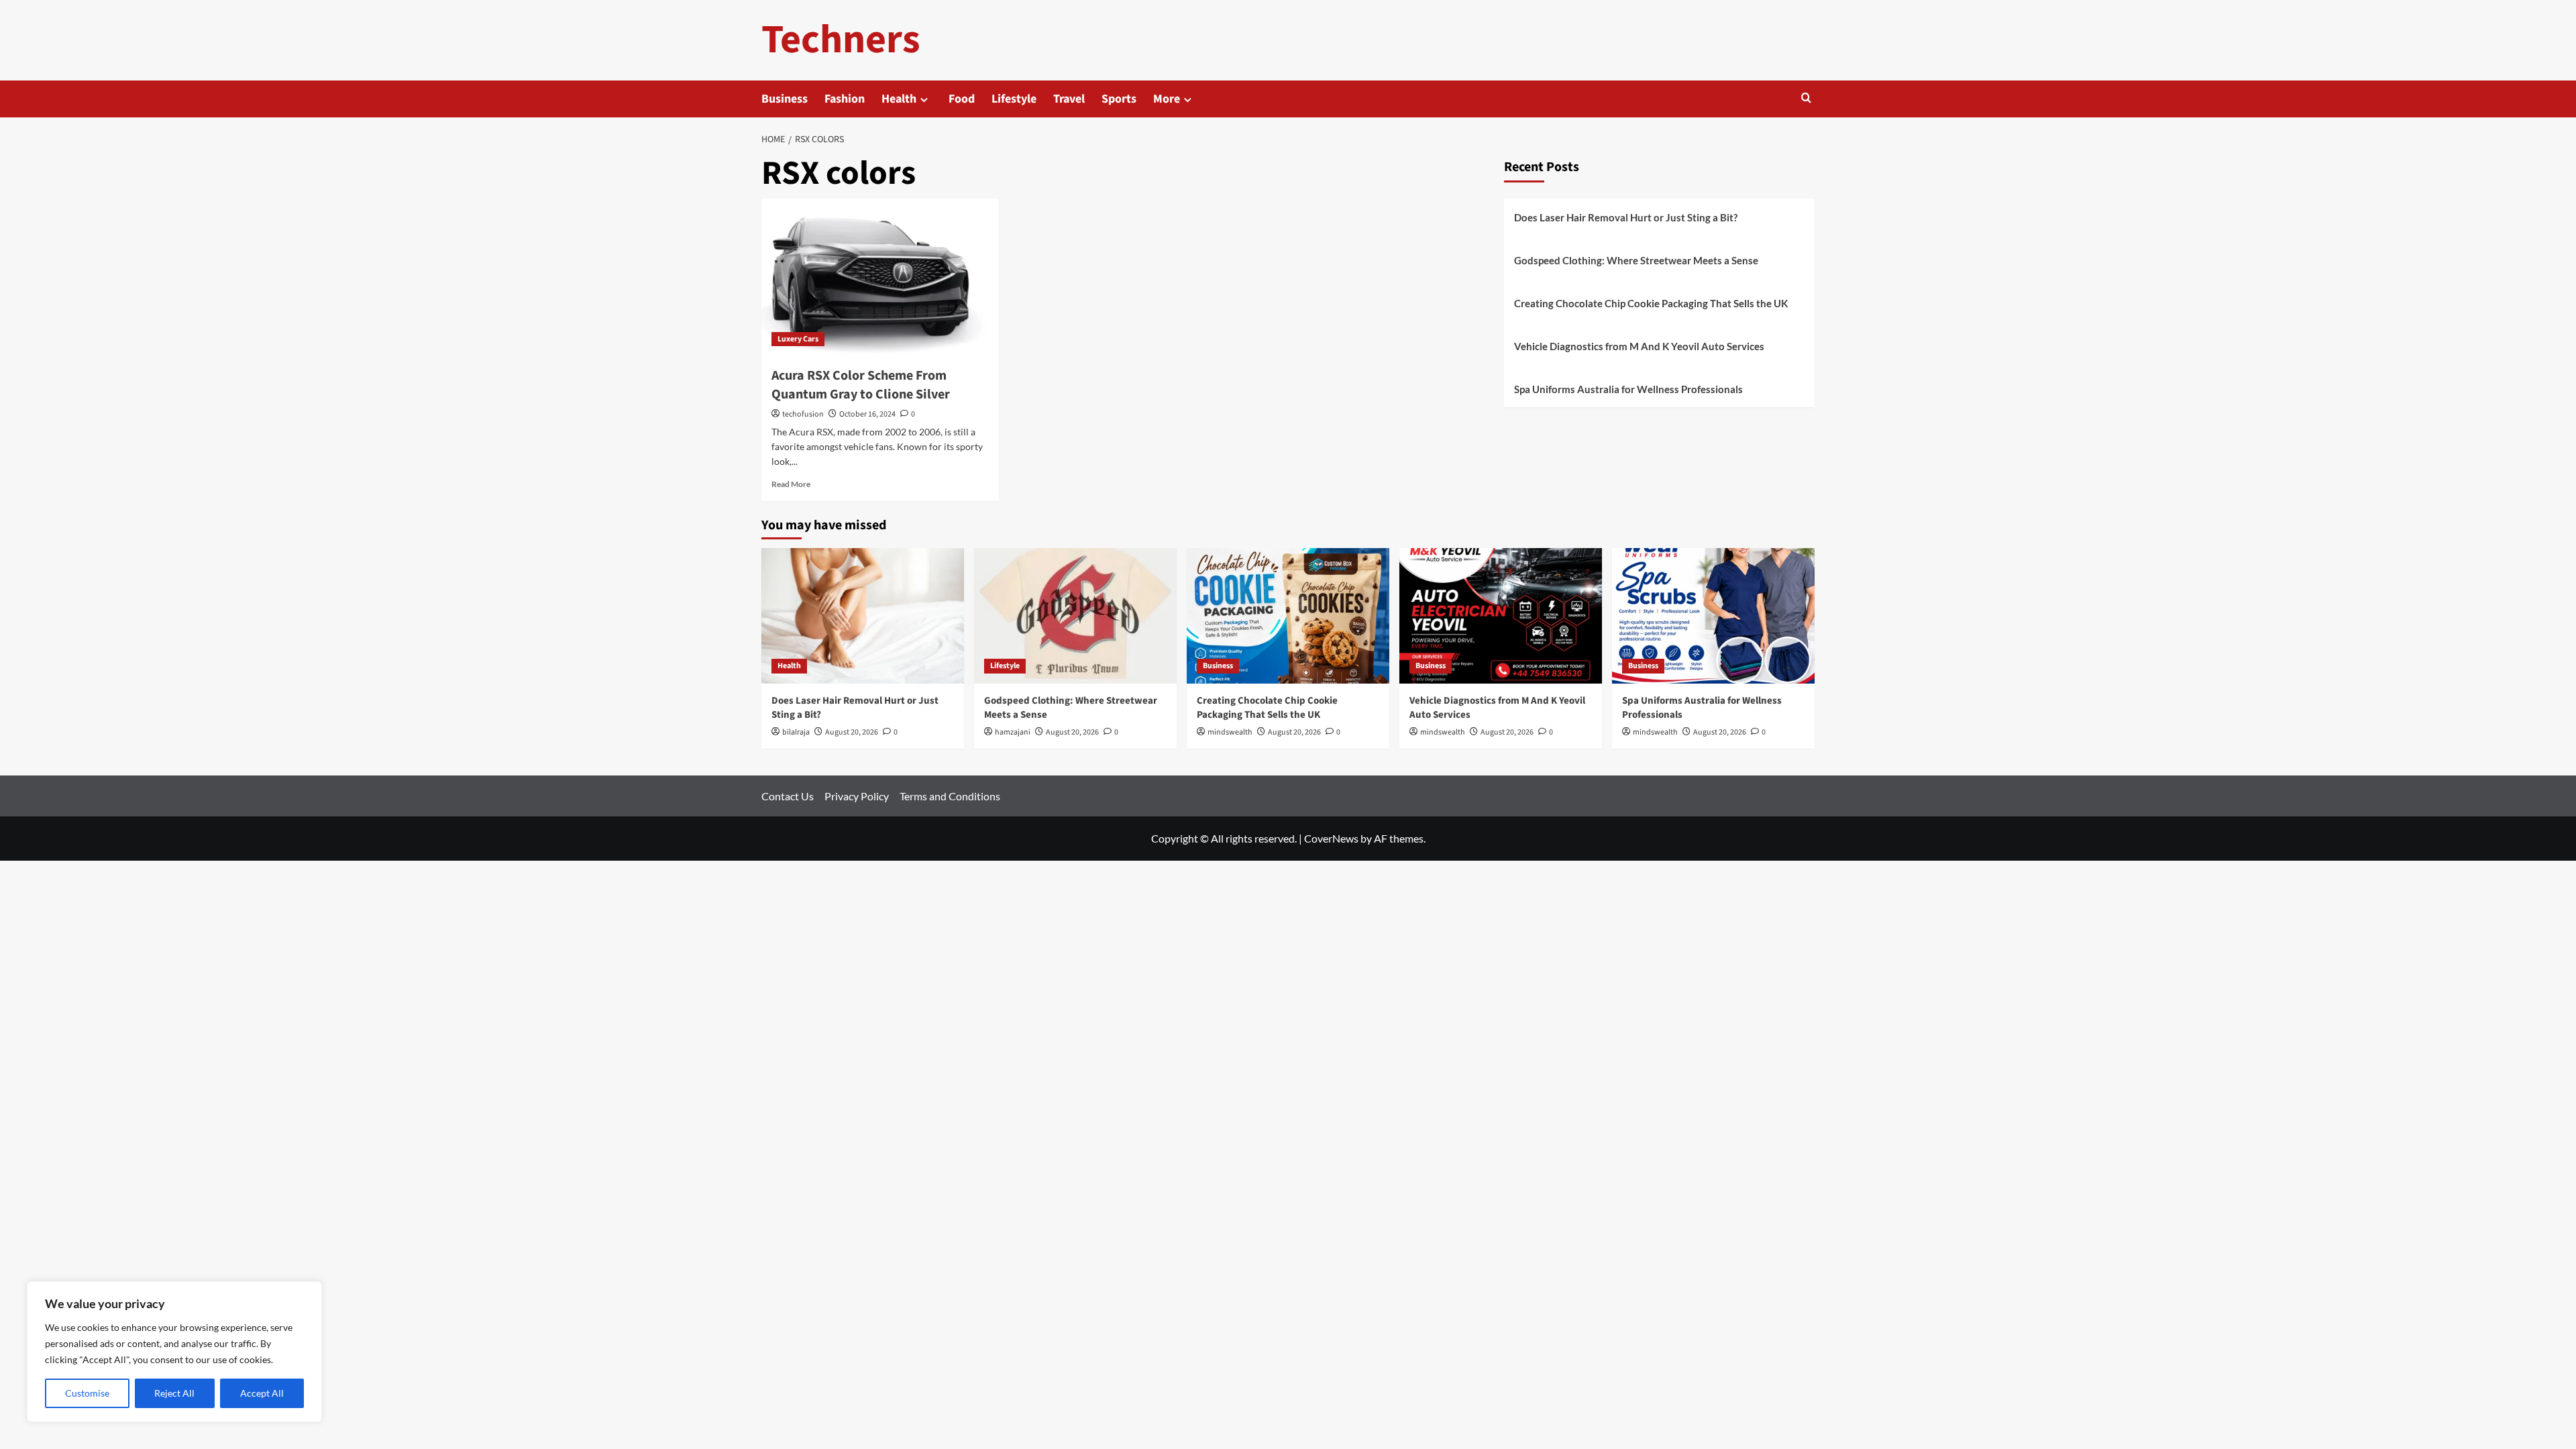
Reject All (174, 1393)
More (1167, 99)
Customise (87, 1393)
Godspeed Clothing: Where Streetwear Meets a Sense (1636, 260)
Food (962, 99)
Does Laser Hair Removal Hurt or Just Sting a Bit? (1626, 217)
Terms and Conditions (950, 796)
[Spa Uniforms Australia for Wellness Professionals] (1713, 615)
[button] (1806, 99)
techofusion (803, 414)
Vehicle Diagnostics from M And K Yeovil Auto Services (1639, 346)
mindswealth (1230, 732)
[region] (174, 1352)
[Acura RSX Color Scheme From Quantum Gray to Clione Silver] (880, 278)
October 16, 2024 (867, 414)
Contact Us (788, 796)
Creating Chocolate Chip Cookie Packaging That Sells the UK (1651, 303)
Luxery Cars (798, 339)
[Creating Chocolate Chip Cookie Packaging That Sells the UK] (1288, 615)
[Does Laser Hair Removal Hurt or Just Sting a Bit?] (863, 615)
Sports (1119, 99)
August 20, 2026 (852, 732)
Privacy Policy (857, 796)
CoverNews (1331, 838)
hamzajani (1013, 732)
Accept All (262, 1393)
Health (899, 99)
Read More (791, 484)
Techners (841, 40)
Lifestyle (1014, 99)
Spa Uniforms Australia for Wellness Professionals (1628, 389)
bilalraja (796, 732)
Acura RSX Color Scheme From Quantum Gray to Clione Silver (861, 385)
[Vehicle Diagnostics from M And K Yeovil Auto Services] (1501, 615)
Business (785, 99)
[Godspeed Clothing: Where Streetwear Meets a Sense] (1075, 615)
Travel (1069, 99)
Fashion (845, 99)
